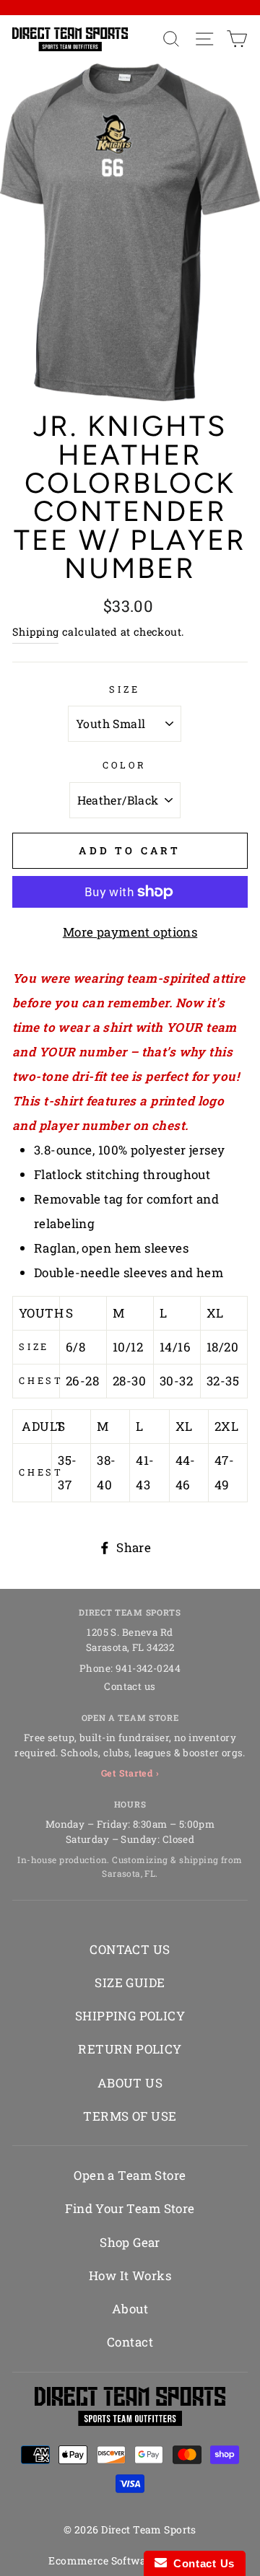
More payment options (130, 932)
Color (124, 765)
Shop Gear (130, 2242)
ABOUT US (130, 2083)
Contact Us (201, 2563)
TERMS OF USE (130, 2116)
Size (124, 689)
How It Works (130, 2275)
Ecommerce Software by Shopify (130, 2560)
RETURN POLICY (130, 2049)
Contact (130, 2342)
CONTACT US (130, 1949)
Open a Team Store (130, 2175)
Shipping (35, 632)
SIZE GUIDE (130, 1983)
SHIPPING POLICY (130, 2016)
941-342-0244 (148, 1668)
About (130, 2309)
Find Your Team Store (130, 2208)
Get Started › (130, 1773)
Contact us (130, 1686)
